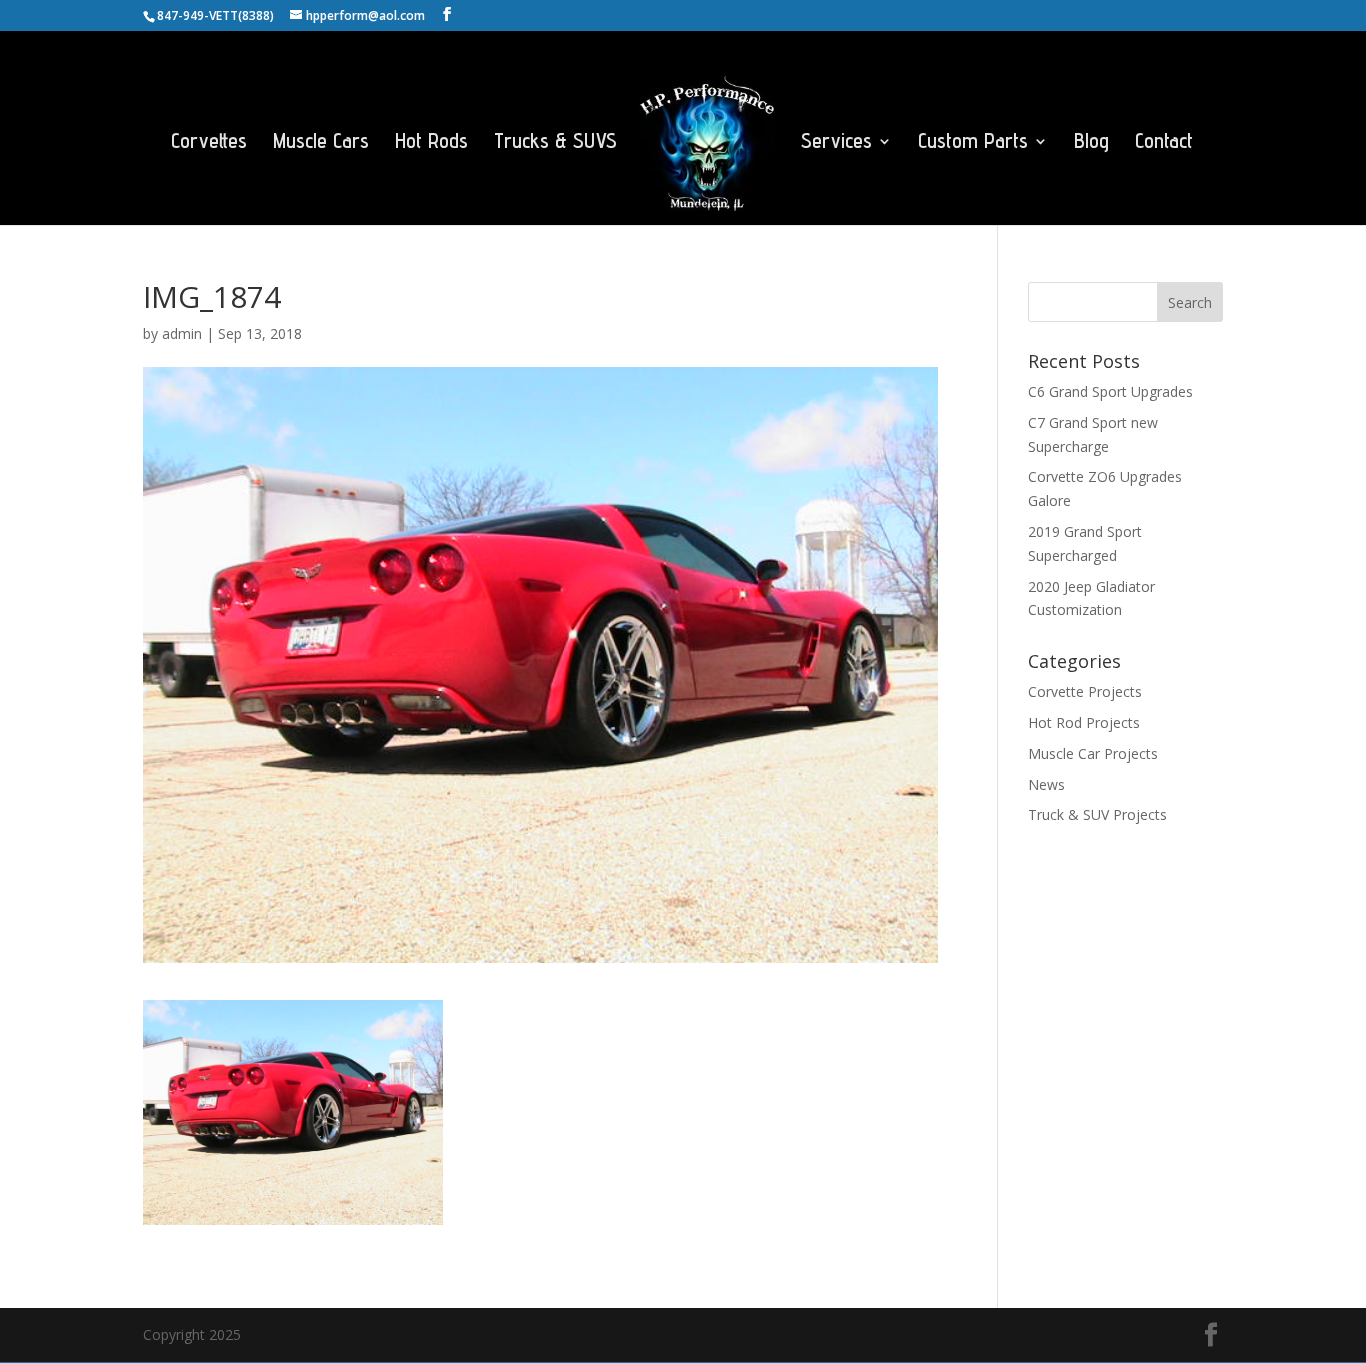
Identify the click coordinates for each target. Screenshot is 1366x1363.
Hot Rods (431, 143)
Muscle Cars (321, 143)
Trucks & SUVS (555, 143)
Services (836, 143)
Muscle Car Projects (1093, 753)
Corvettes (209, 143)
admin (182, 333)
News (1046, 784)
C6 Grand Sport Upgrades (1110, 391)
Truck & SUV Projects (1097, 814)
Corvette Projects (1085, 691)
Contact (1164, 143)
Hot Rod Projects (1084, 722)
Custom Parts (973, 143)
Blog (1091, 143)
